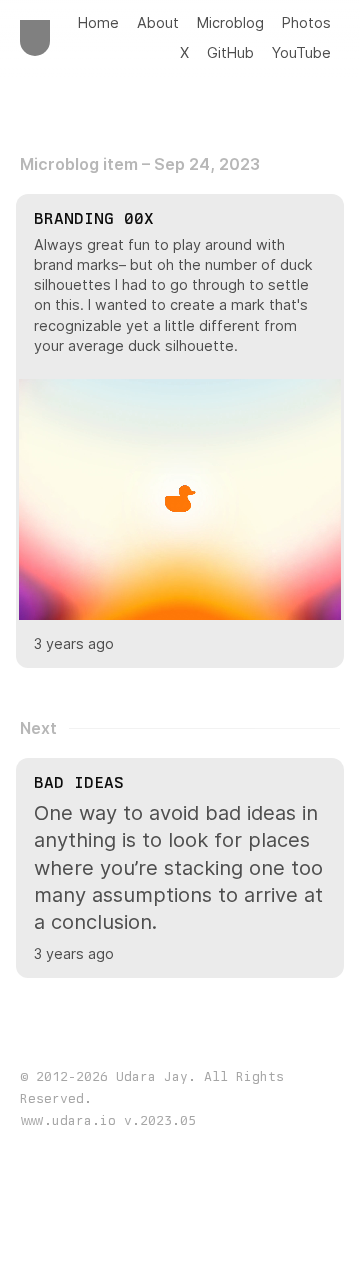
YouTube (301, 52)
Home (98, 22)
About (158, 22)
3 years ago (74, 643)
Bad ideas (79, 782)
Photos (306, 22)
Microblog (230, 22)
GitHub (230, 52)
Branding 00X (94, 218)
